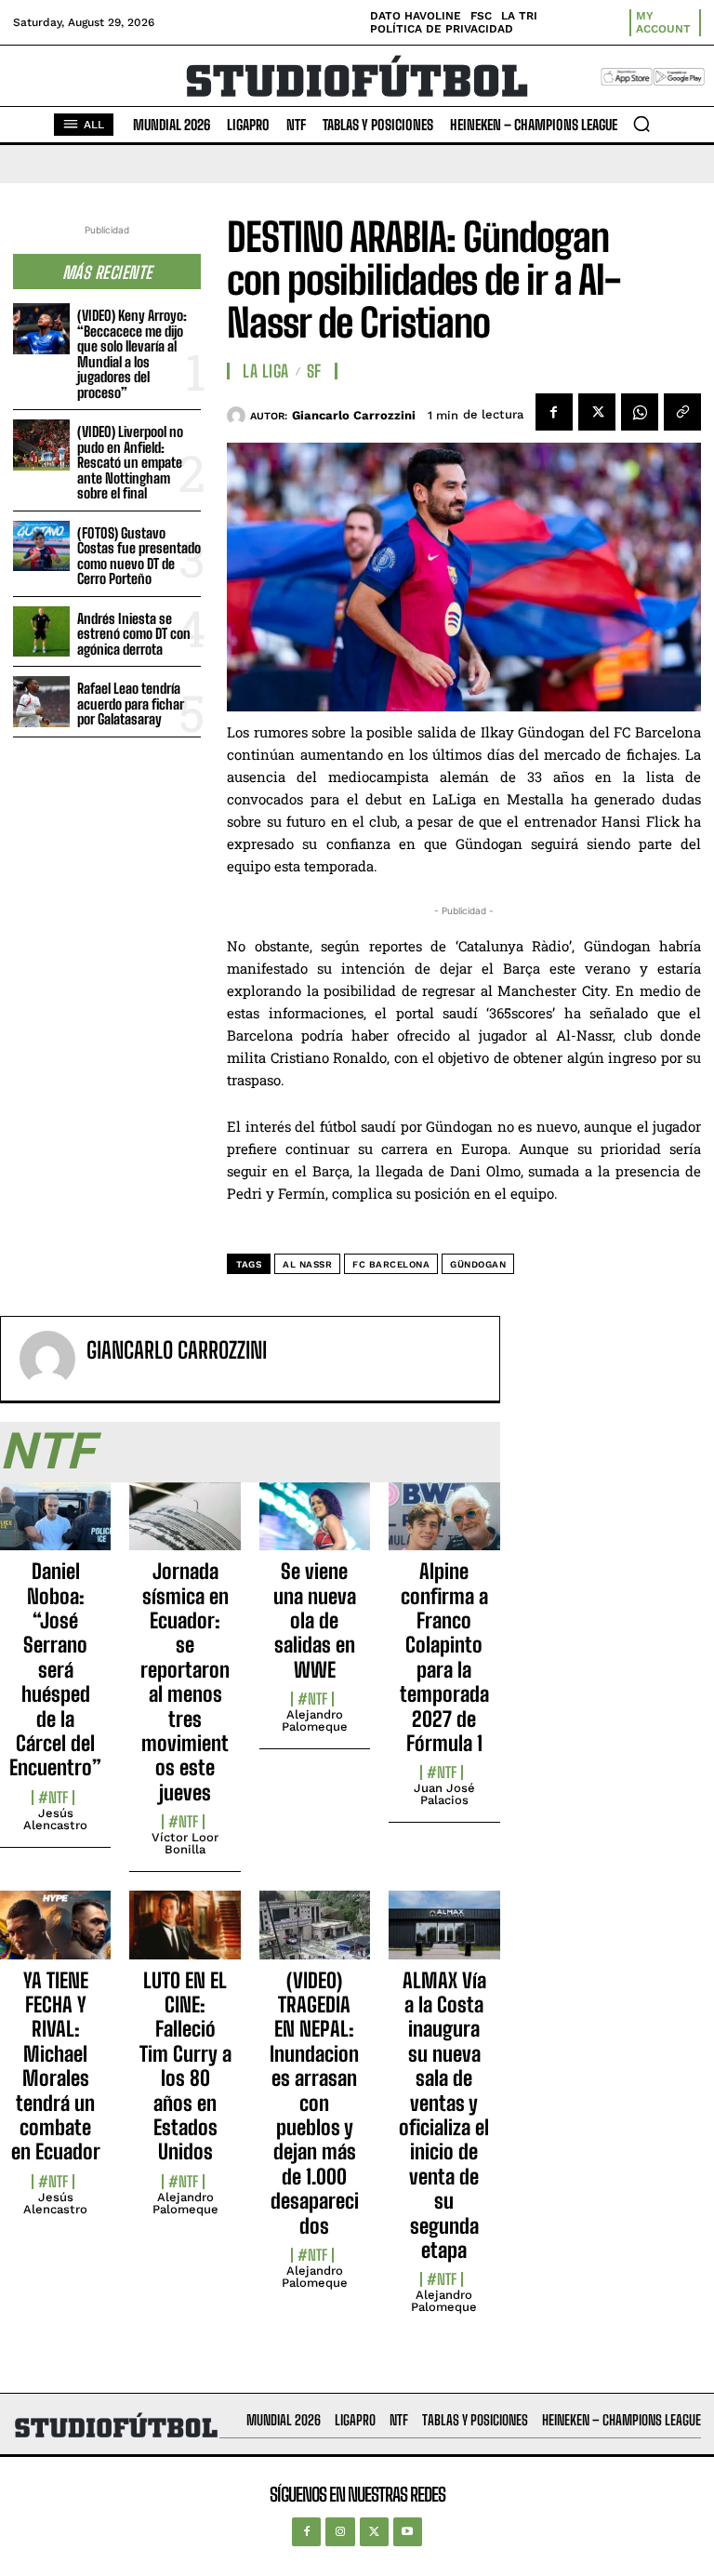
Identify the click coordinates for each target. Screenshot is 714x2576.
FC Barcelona (391, 1264)
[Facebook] (554, 412)
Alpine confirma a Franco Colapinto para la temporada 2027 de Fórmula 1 (444, 1657)
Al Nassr (307, 1264)
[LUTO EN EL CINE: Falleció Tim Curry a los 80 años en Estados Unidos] (185, 1935)
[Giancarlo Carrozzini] (238, 416)
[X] (597, 412)
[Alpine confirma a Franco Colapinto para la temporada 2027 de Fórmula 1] (444, 1527)
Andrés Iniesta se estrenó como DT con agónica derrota (134, 634)
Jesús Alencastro (55, 1819)
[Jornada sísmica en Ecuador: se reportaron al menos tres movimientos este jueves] (185, 1527)
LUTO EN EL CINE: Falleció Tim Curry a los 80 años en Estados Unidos (185, 2066)
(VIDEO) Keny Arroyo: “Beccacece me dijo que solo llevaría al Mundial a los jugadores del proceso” (132, 354)
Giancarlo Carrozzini (354, 415)
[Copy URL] (682, 412)
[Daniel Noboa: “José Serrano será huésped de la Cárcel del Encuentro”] (55, 1527)
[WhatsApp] (640, 412)
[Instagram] (340, 2532)
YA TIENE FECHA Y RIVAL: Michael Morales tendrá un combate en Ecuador (56, 2066)
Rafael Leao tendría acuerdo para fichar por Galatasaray (131, 704)
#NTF (53, 1798)
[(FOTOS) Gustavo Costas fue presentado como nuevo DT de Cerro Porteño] (41, 546)
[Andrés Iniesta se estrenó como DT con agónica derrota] (41, 632)
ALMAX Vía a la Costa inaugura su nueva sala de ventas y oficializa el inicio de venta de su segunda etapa (444, 2115)
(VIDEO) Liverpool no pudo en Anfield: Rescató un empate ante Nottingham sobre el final (130, 462)
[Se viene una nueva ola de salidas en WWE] (315, 1527)
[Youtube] (408, 2532)
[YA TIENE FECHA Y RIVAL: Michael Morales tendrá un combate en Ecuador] (55, 1935)
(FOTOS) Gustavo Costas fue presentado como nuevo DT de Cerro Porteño (139, 556)
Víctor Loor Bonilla (185, 1843)
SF (314, 371)
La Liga (266, 371)
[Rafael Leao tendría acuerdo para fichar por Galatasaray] (41, 702)
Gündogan (478, 1264)
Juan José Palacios (444, 1794)
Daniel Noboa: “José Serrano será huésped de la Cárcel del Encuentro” (55, 1669)
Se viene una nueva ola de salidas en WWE (315, 1620)
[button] (641, 124)
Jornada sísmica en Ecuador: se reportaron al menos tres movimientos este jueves (185, 1682)
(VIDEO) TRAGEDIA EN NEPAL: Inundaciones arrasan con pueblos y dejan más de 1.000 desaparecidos (314, 2103)
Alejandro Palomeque (315, 1720)
